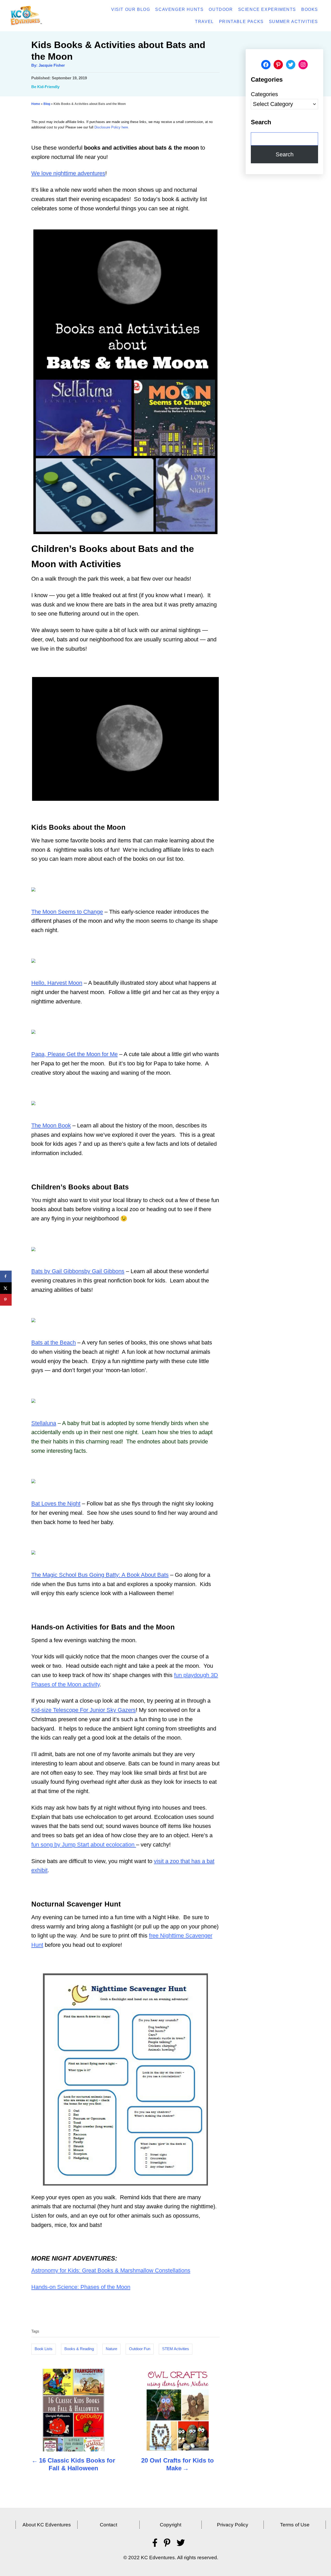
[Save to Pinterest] (6, 1300)
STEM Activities (176, 2349)
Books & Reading (79, 2349)
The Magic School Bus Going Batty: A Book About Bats (100, 1575)
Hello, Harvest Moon (57, 983)
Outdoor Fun (140, 2349)
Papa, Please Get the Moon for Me (74, 1054)
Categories (264, 94)
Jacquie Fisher (52, 65)
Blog (47, 104)
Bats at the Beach (54, 1343)
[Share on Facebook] (6, 1276)
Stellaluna (44, 1423)
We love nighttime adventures (68, 173)
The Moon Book (51, 1125)
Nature (111, 2349)
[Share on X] (6, 1288)
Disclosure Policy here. (112, 127)
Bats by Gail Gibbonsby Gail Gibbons (78, 1271)
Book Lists (44, 2349)
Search (285, 154)
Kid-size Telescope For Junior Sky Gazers (84, 1710)
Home (36, 104)
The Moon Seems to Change (67, 912)
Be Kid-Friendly (45, 87)
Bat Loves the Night (56, 1504)
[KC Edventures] (40, 16)
